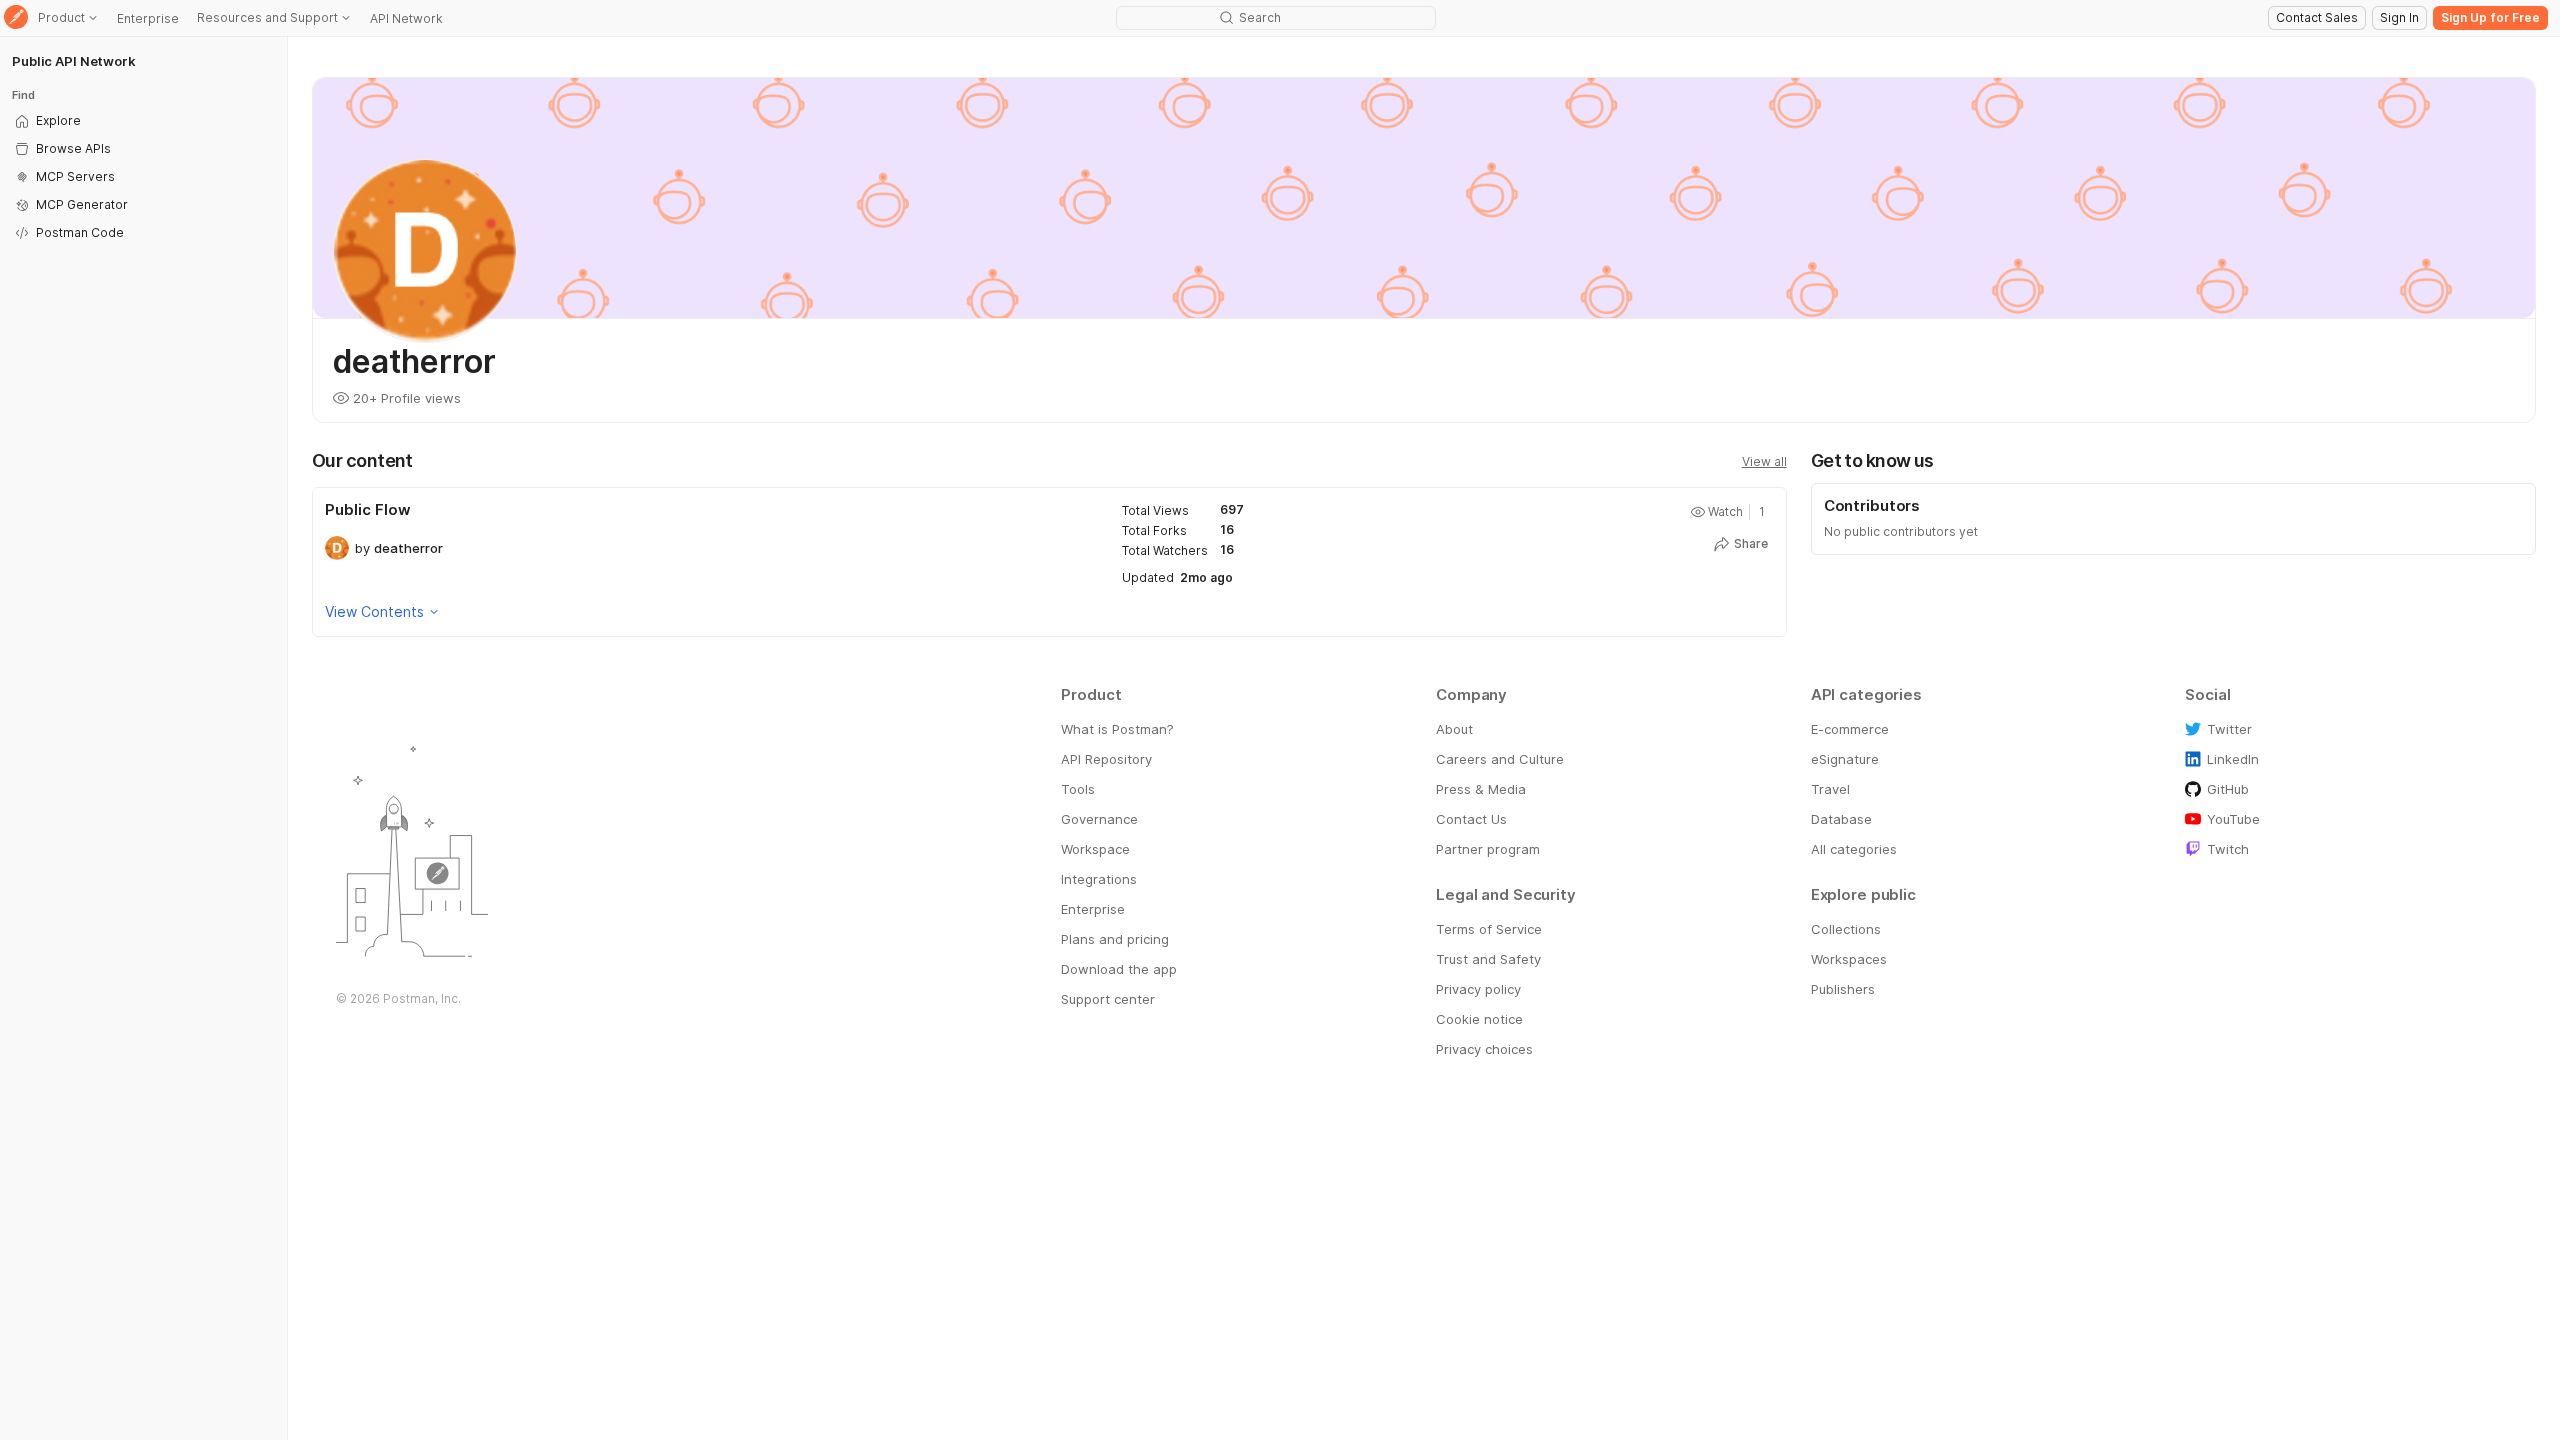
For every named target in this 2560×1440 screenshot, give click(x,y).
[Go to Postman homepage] (16, 18)
